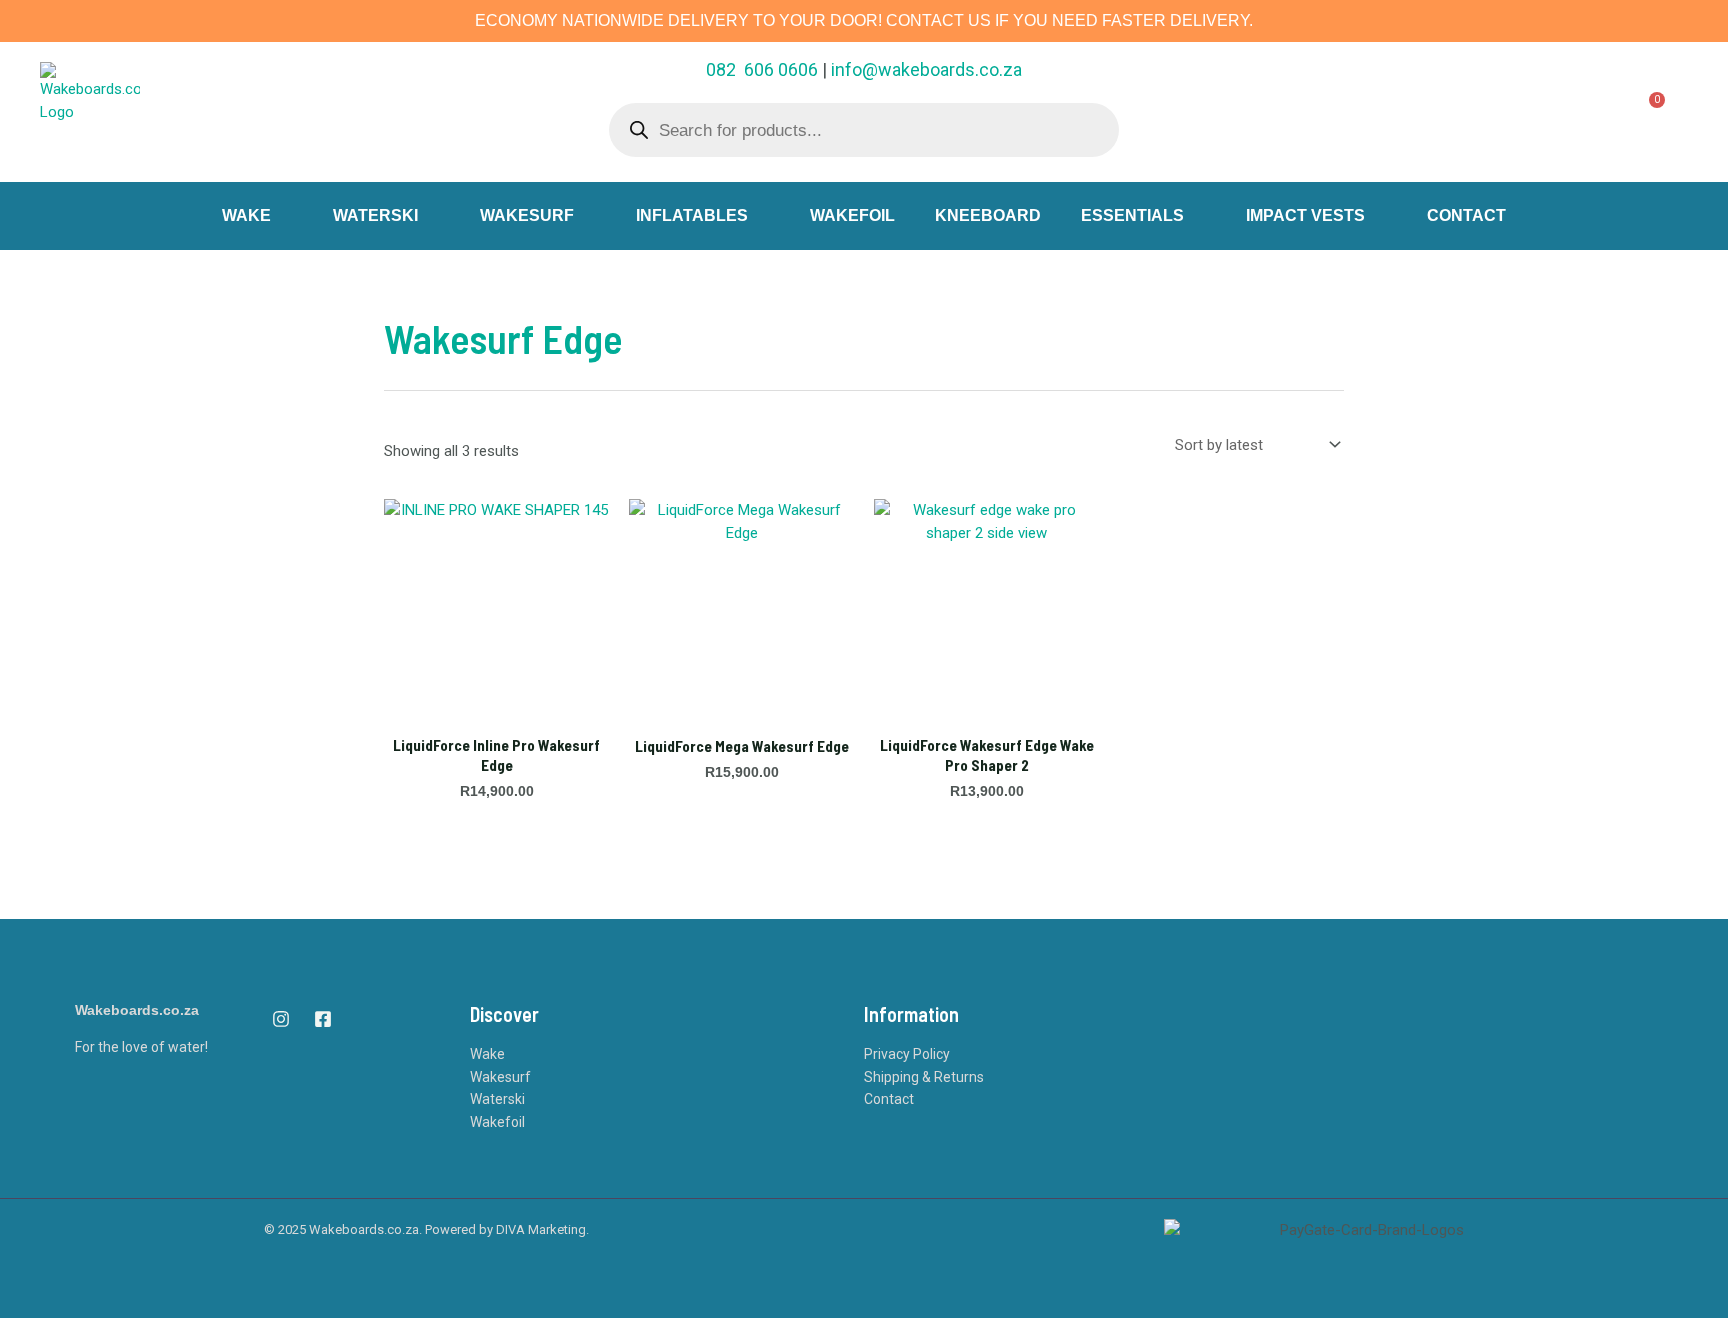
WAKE (246, 215)
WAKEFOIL (852, 215)
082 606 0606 (762, 69)
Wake (487, 1054)
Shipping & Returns (924, 1077)
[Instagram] (281, 1019)
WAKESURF (527, 215)
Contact (889, 1099)
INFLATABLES (692, 215)
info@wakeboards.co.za (926, 69)
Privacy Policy (907, 1054)
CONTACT (1466, 215)
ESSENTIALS (1132, 215)
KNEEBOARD (988, 215)
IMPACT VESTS (1305, 215)
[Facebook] (323, 1019)
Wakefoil (497, 1122)
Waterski (497, 1099)
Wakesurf (500, 1077)
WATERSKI (375, 215)
